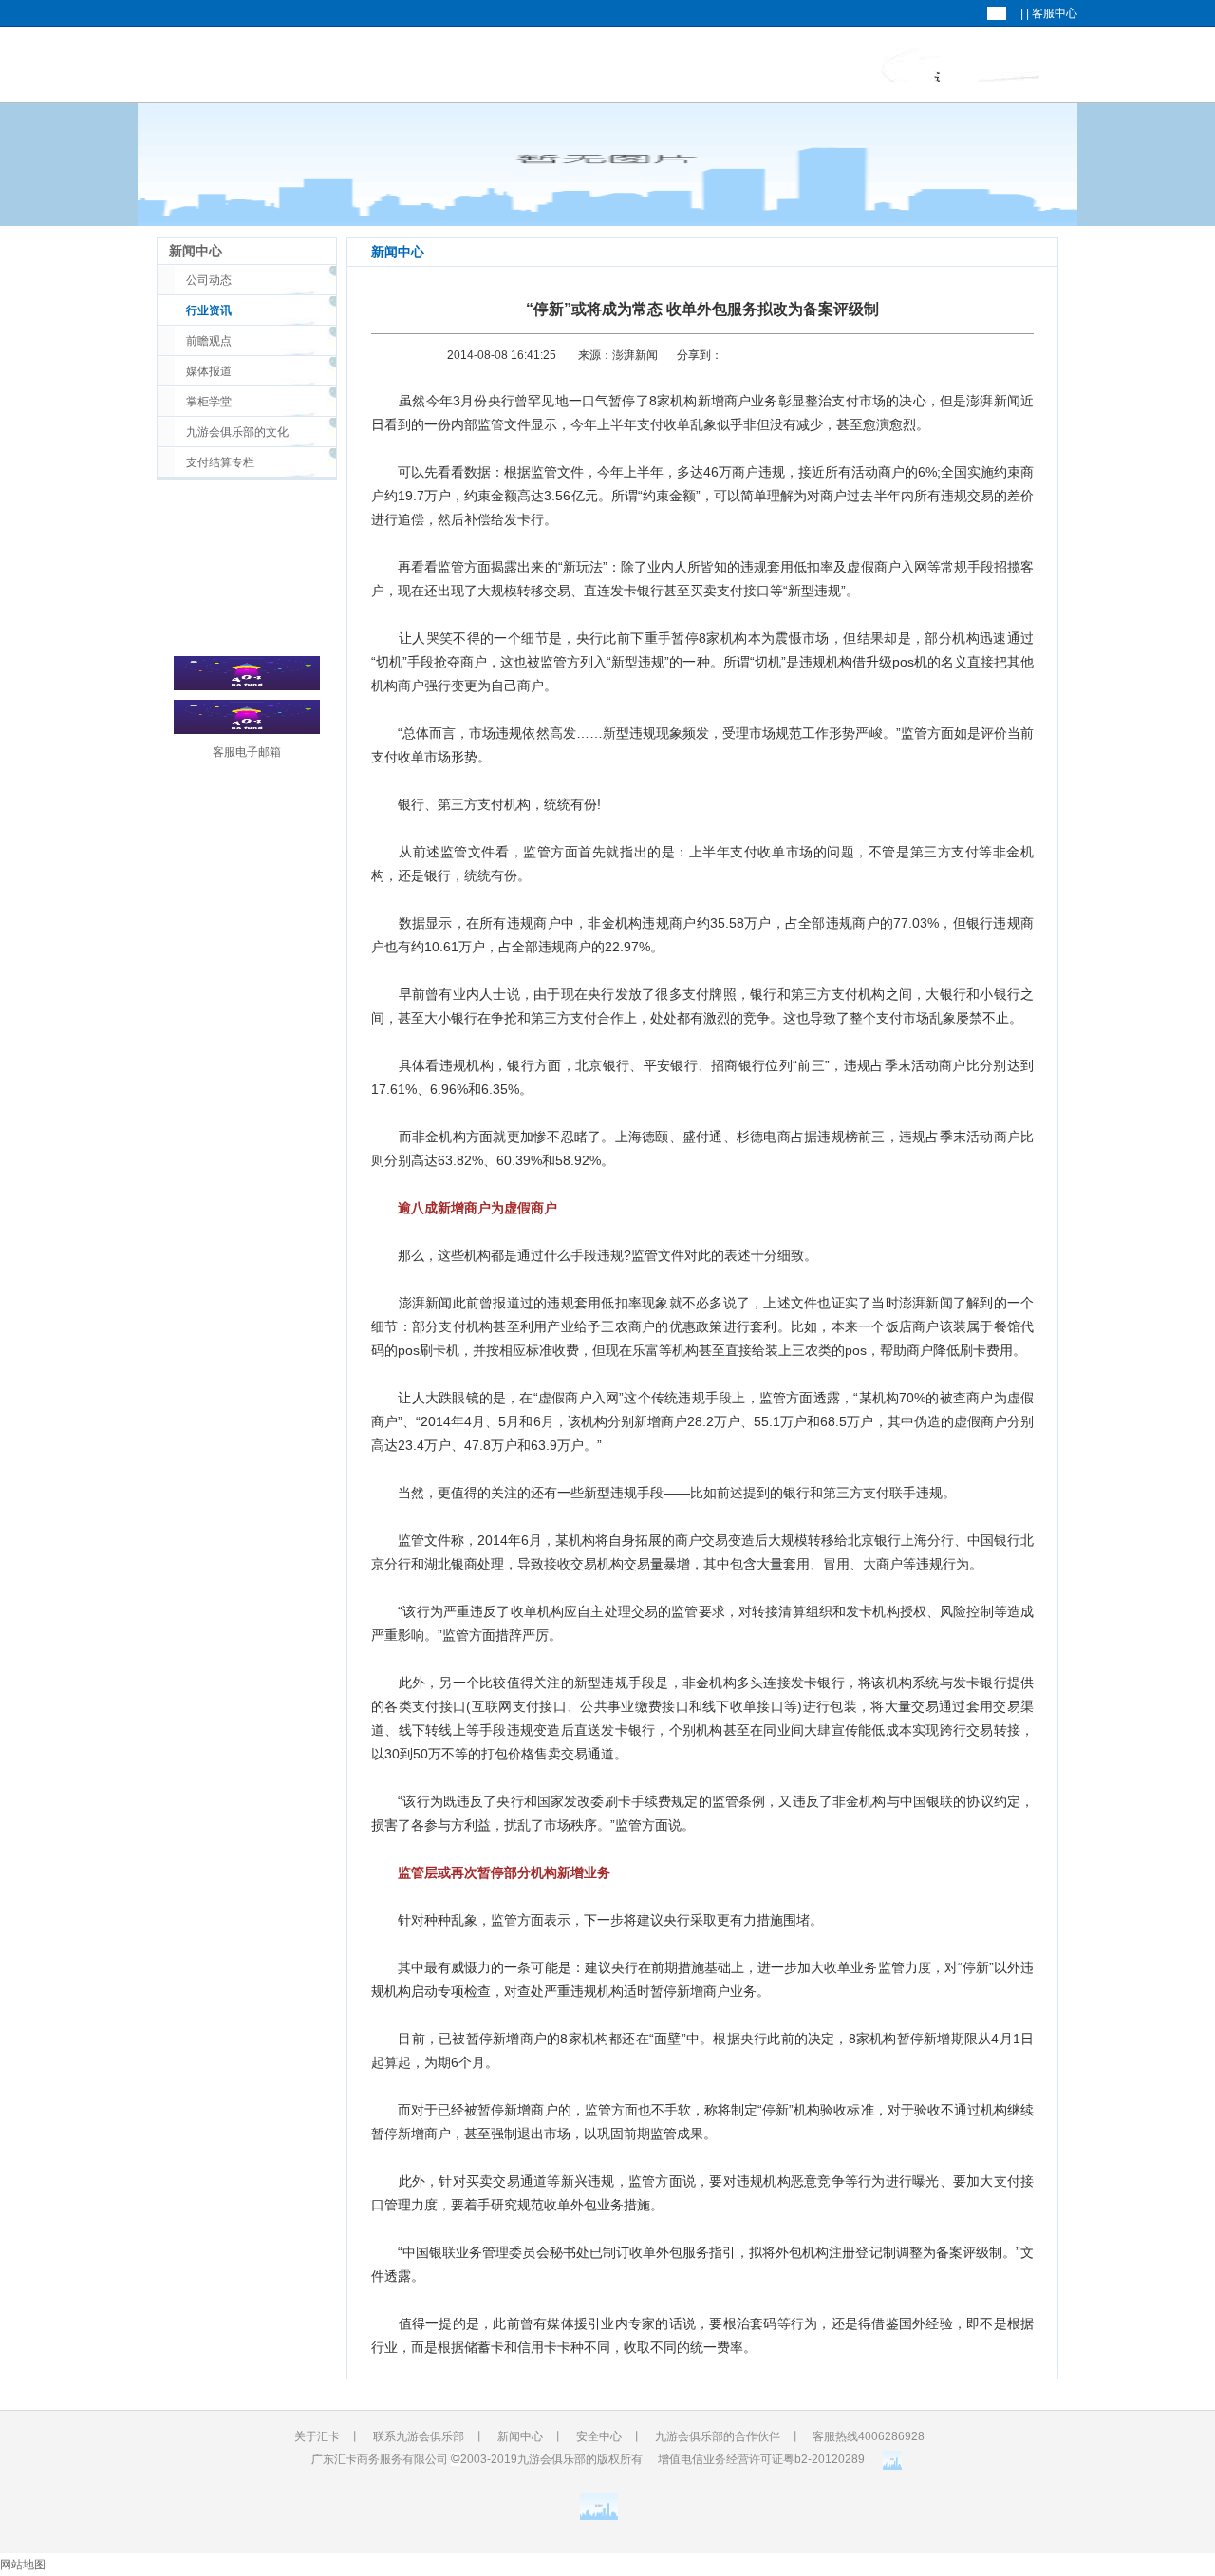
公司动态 (209, 280)
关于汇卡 (813, 65)
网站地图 (23, 2565)
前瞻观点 (209, 341)
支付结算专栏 (220, 462)
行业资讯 (209, 310)
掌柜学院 (1009, 65)
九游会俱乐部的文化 (237, 432)
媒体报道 (209, 371)
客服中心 (1055, 13)
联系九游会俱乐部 (419, 2436)
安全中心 (599, 2436)
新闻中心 (910, 65)
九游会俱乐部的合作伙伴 (718, 2436)
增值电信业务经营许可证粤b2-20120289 (761, 2459)
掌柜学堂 (209, 402)
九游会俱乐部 (731, 65)
